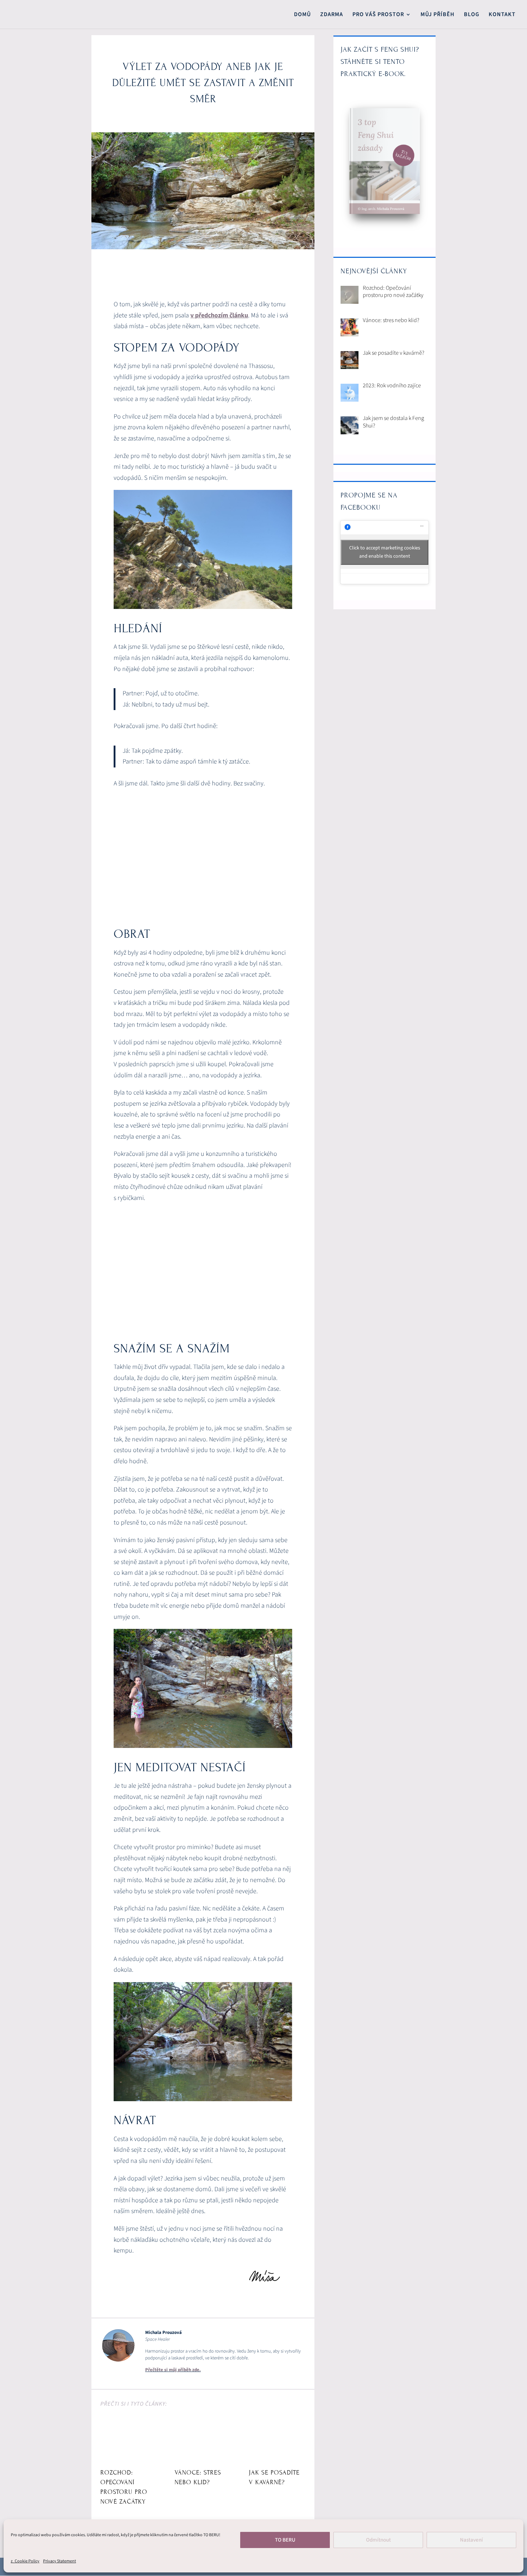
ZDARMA (332, 15)
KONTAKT (502, 15)
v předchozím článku (219, 315)
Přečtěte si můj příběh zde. (173, 2370)
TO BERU (285, 2540)
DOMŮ (302, 15)
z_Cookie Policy (25, 2561)
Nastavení (471, 2540)
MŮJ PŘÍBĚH (438, 15)
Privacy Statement (60, 2561)
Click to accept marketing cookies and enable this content (385, 552)
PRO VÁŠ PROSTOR (378, 15)
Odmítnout (378, 2540)
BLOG (472, 15)
